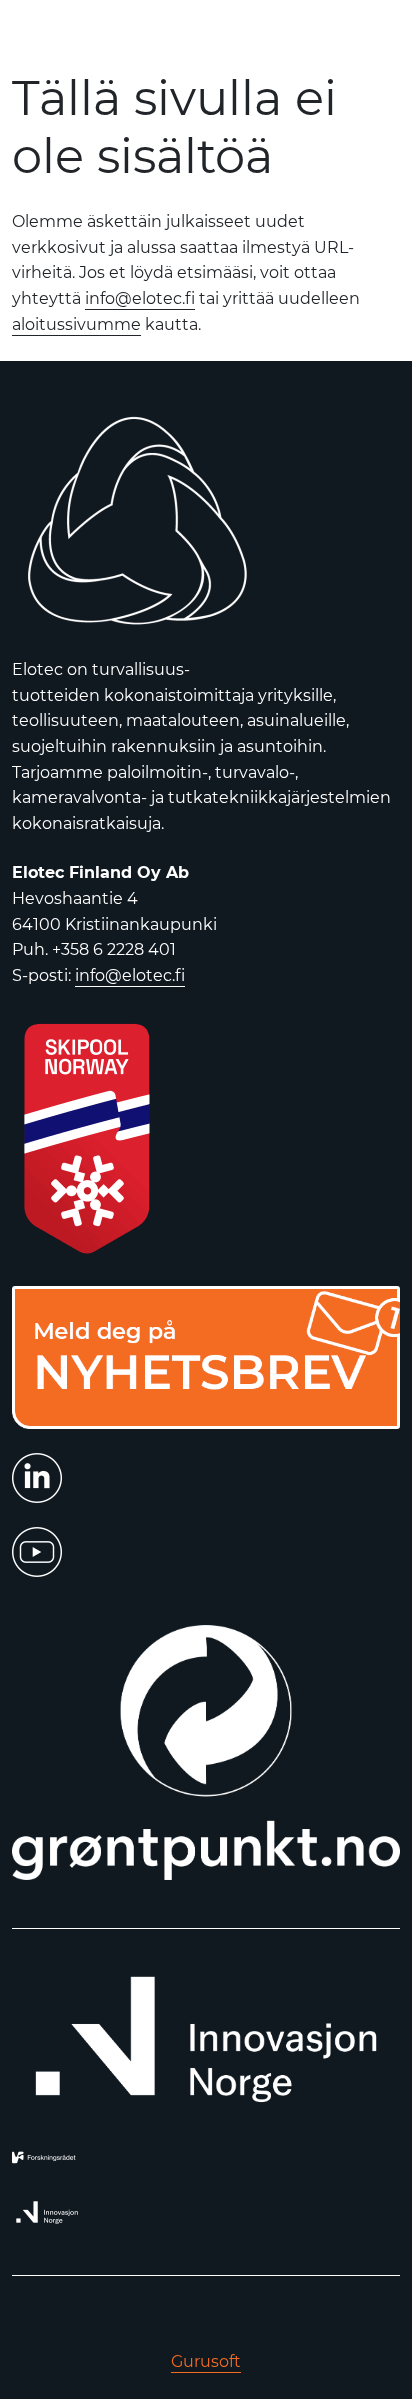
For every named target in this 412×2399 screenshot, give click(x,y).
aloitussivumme (76, 324)
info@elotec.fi (140, 298)
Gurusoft (206, 2361)
